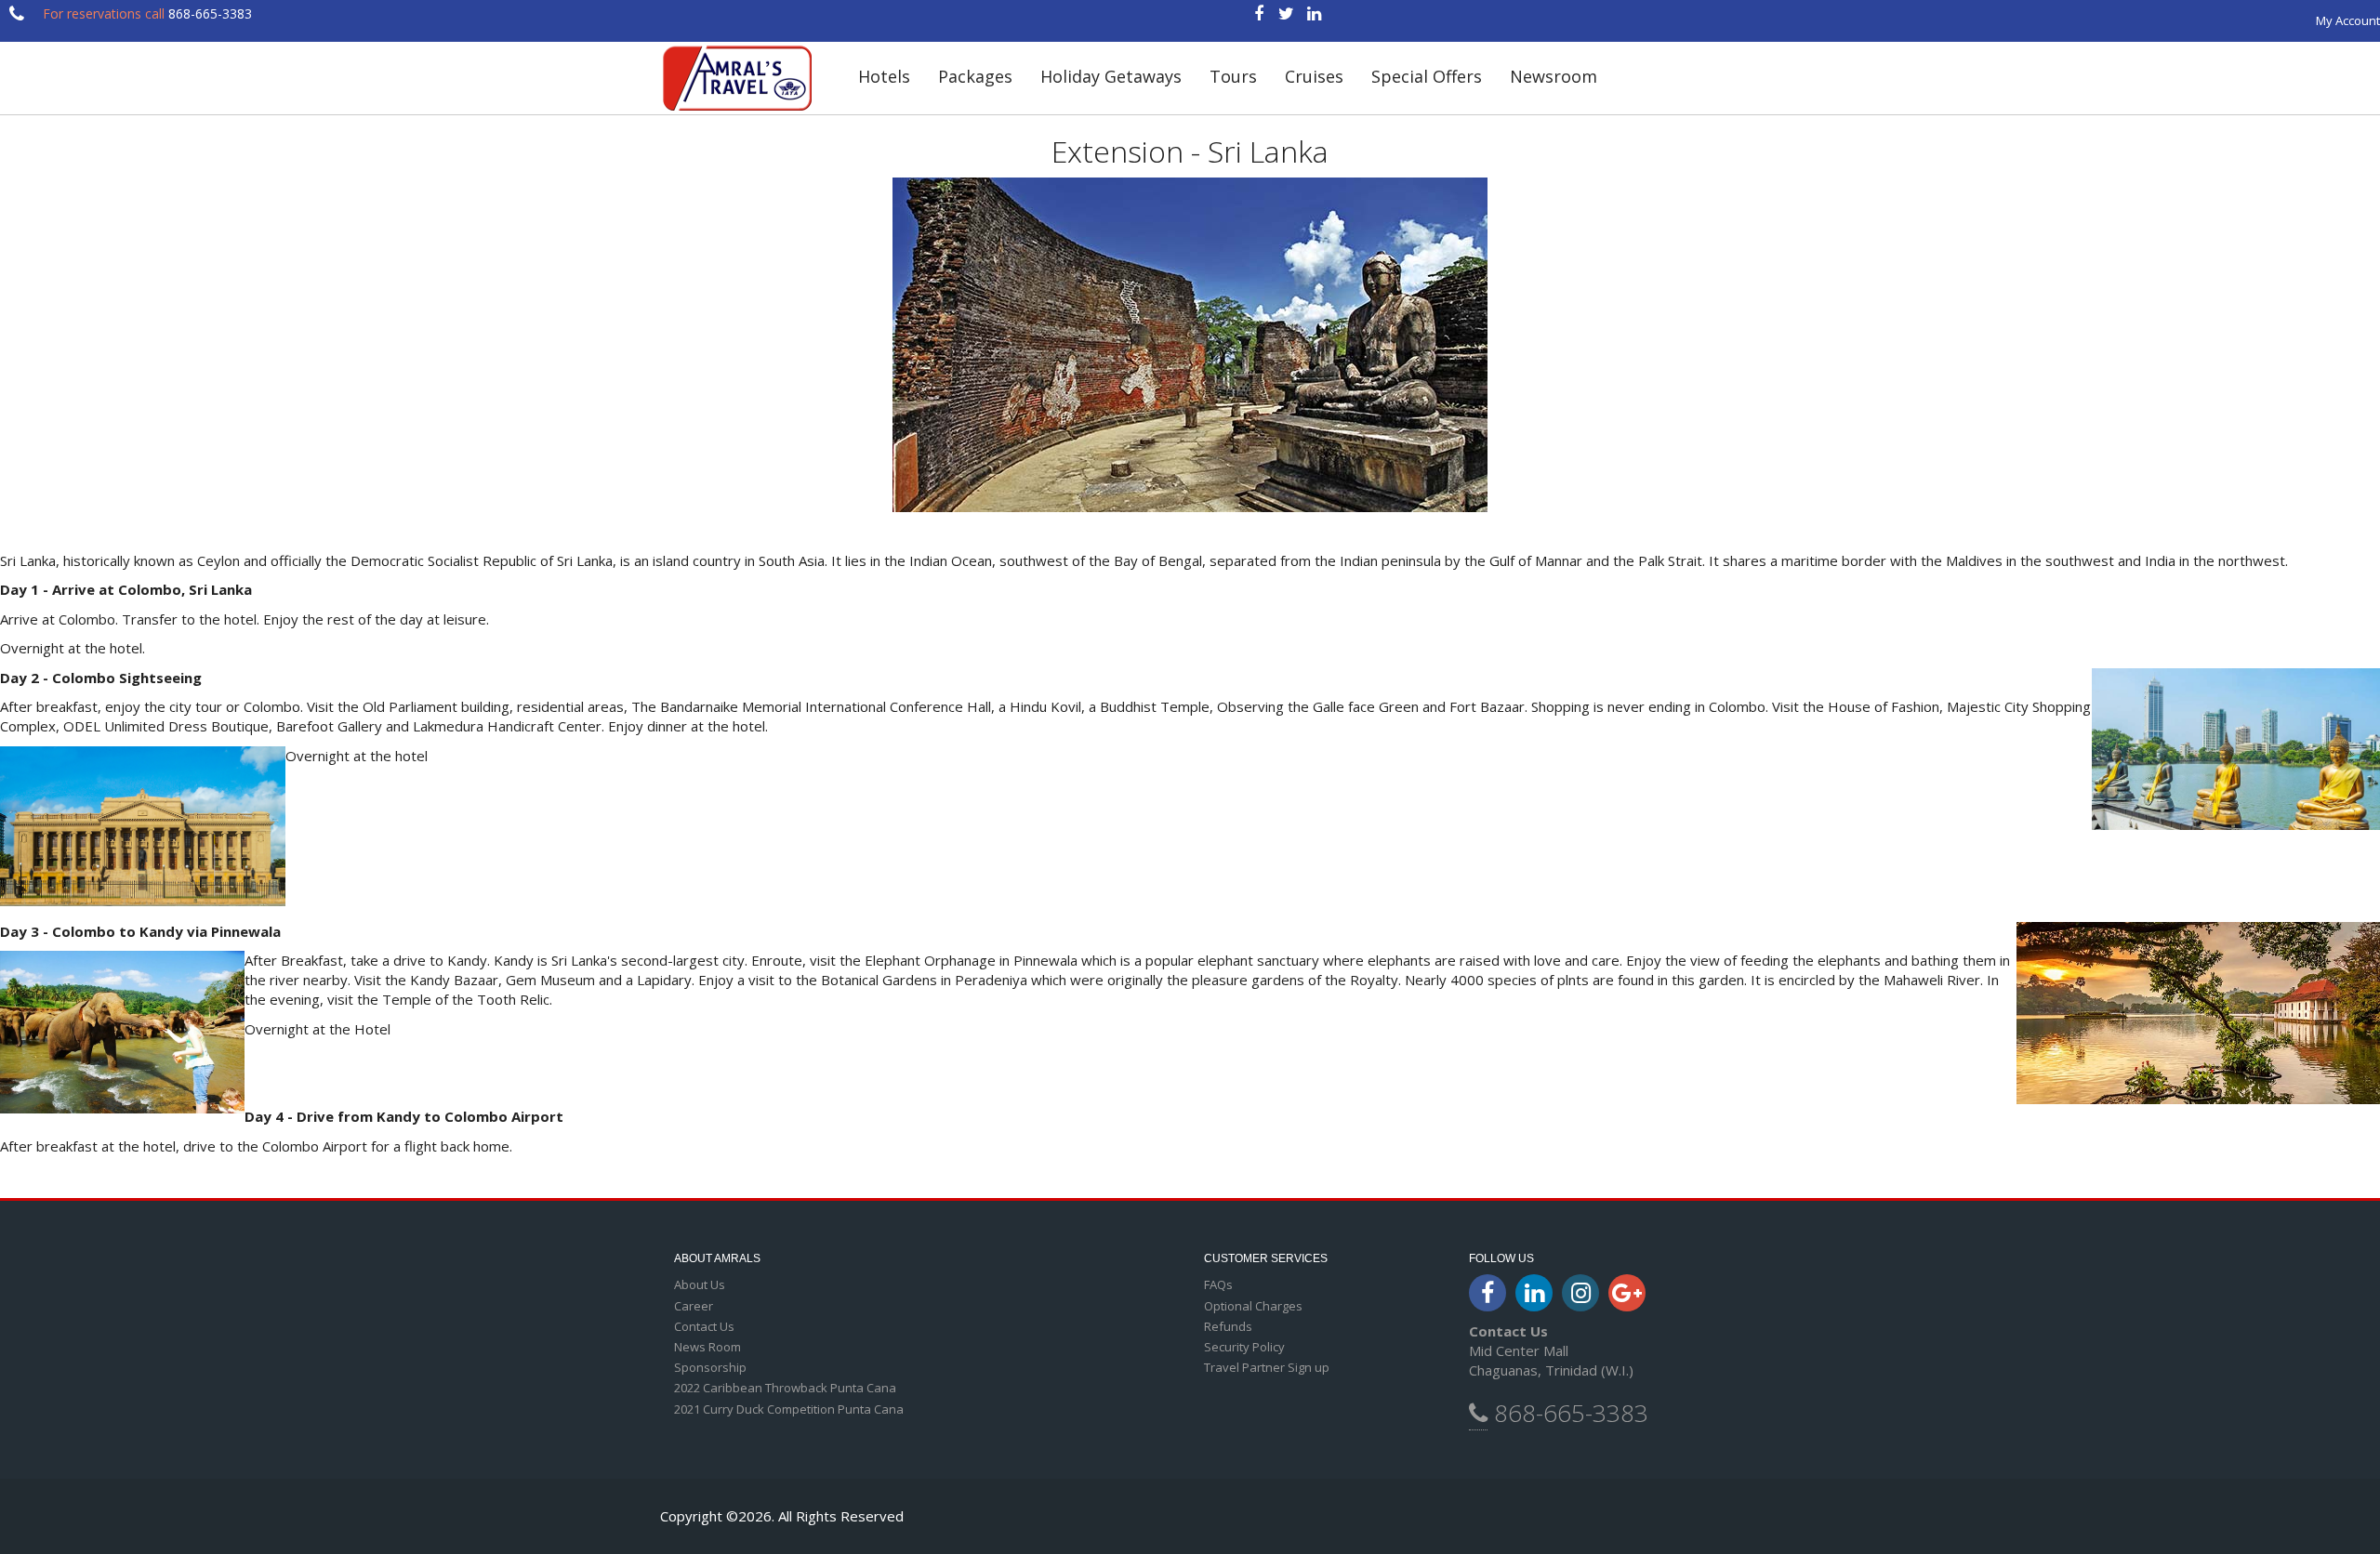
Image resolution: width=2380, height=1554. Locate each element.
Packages (975, 76)
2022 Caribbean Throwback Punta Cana (785, 1388)
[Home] (745, 78)
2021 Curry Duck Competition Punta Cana (789, 1409)
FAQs (1218, 1284)
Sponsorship (710, 1367)
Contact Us (704, 1326)
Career (694, 1306)
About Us (700, 1284)
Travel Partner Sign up (1267, 1367)
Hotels (884, 76)
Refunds (1228, 1326)
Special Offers (1427, 76)
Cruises (1314, 76)
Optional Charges (1253, 1306)
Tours (1233, 76)
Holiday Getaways (1111, 76)
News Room (707, 1347)
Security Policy (1244, 1347)
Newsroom (1554, 76)
